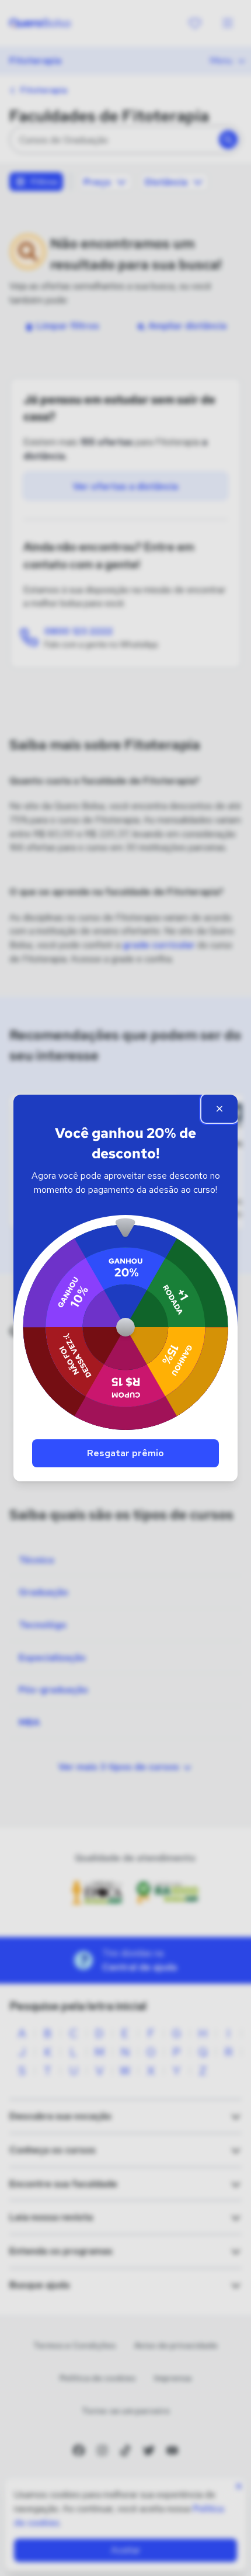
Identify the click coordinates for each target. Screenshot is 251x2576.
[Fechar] (219, 1109)
